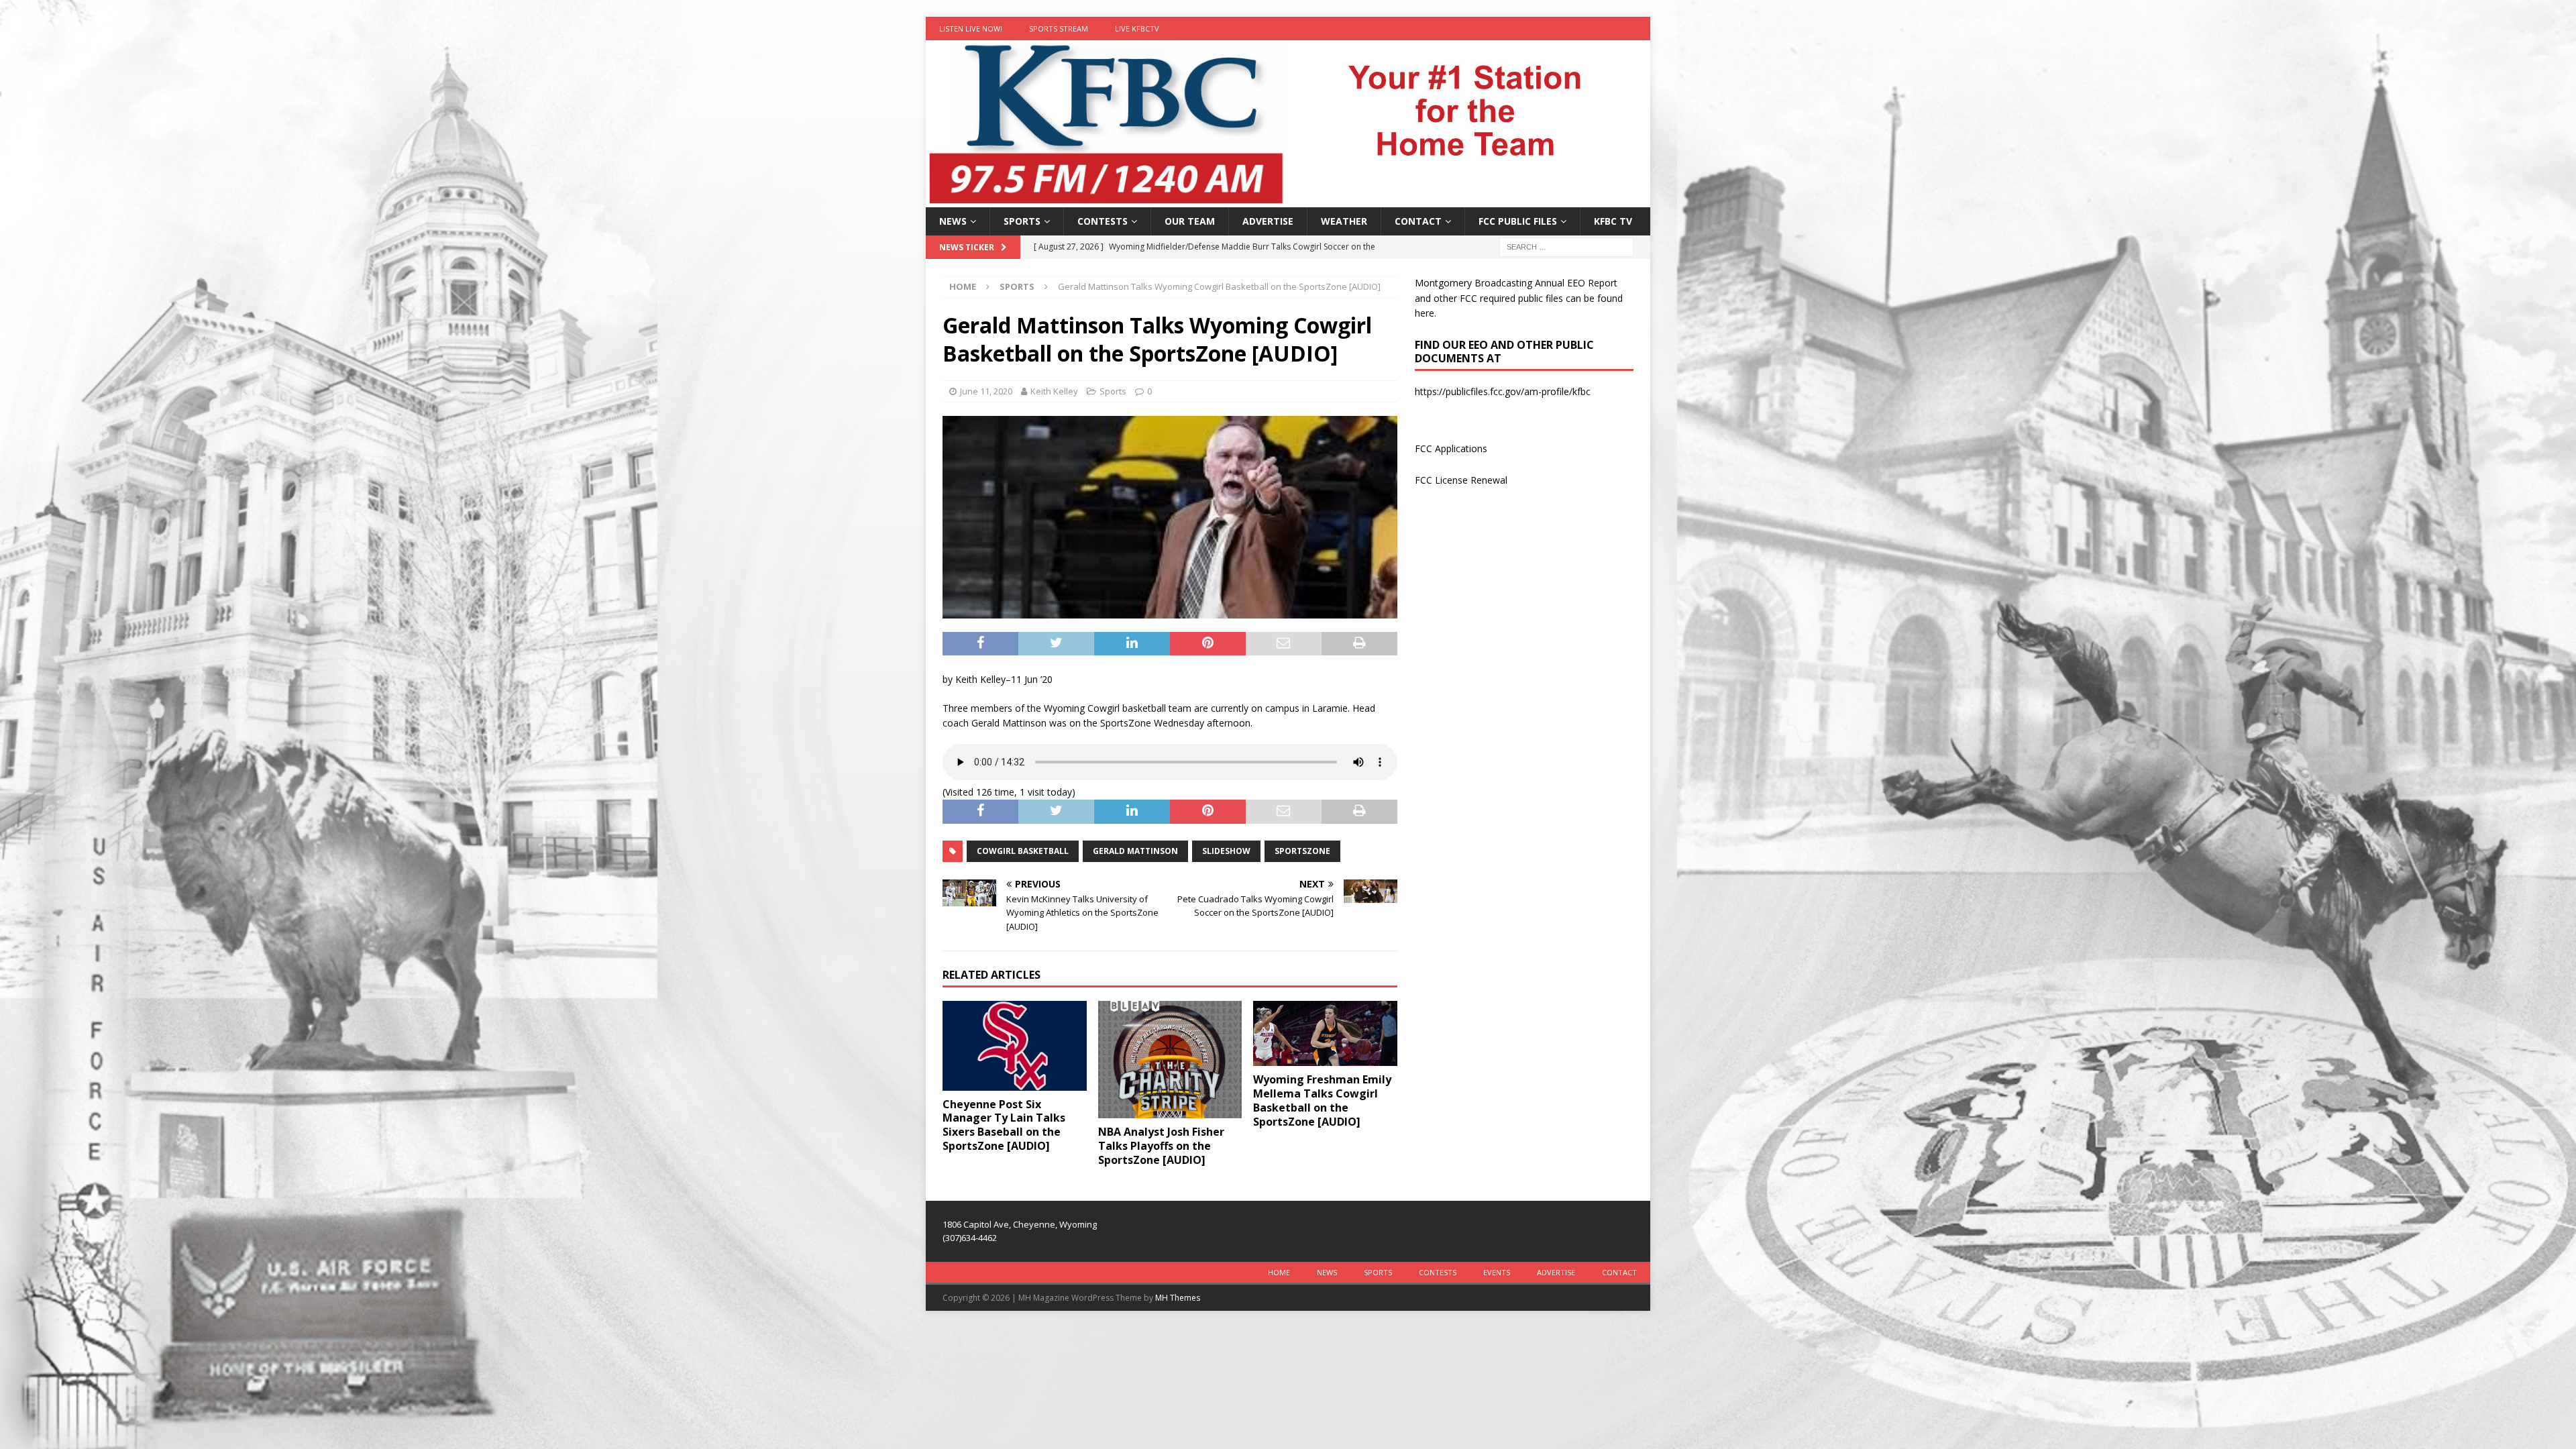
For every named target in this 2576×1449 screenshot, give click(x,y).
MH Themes (1178, 1298)
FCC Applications (1451, 448)
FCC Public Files (1518, 221)
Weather (1344, 221)
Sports (1022, 221)
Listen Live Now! (971, 29)
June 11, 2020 (986, 391)
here (1425, 313)
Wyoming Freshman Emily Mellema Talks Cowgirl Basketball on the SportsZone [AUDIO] (1322, 1100)
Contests (1103, 221)
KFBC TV (1613, 221)
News (953, 221)
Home (1279, 1272)
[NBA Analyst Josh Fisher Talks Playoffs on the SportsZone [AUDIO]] (1170, 1060)
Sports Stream (1059, 29)
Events (1497, 1272)
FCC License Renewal (1461, 480)
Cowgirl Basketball (1023, 851)
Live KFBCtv (1137, 29)
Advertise (1268, 221)
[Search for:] (1566, 247)
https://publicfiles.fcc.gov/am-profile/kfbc (1503, 391)
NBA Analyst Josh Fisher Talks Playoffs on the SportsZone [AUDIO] (1161, 1146)
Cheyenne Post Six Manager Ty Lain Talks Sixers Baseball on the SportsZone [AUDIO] (1004, 1125)
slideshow (1226, 851)
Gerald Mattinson (1135, 851)
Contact (1418, 221)
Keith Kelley (1054, 391)
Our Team (1190, 221)
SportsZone (1302, 851)
